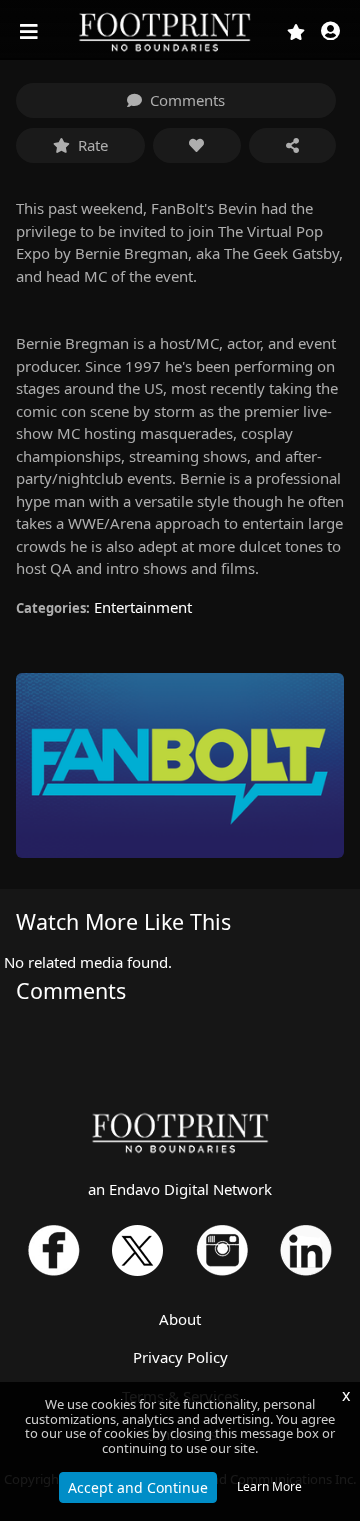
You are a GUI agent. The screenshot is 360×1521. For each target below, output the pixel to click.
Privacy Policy (180, 1357)
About (180, 1319)
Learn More (269, 1486)
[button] (330, 32)
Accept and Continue (138, 1487)
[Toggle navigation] (31, 32)
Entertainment (143, 607)
